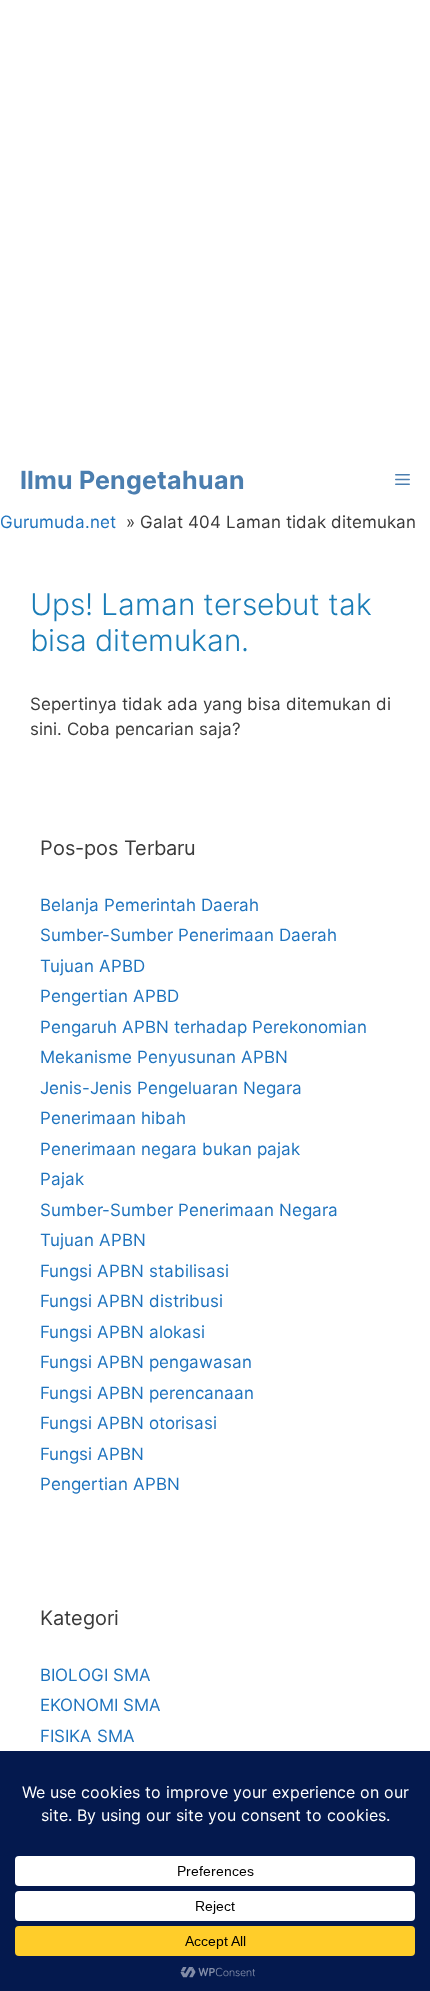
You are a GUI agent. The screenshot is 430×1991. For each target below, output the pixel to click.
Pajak (62, 1179)
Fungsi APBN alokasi (122, 1332)
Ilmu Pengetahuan (132, 480)
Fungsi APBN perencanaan (147, 1393)
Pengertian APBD (109, 996)
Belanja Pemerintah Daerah (149, 905)
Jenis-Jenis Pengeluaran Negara (171, 1088)
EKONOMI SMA (100, 1705)
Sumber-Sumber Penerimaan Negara (189, 1210)
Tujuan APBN (93, 1240)
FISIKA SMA (87, 1736)
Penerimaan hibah (113, 1118)
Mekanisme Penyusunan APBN (164, 1057)
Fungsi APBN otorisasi (128, 1423)
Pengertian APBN (110, 1484)
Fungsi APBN (92, 1454)
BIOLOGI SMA (95, 1675)
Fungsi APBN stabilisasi (134, 1271)
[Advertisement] (215, 225)
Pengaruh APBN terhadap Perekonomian (203, 1027)
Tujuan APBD (92, 966)
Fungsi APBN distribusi (131, 1301)
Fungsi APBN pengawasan (146, 1362)
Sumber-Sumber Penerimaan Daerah (188, 935)
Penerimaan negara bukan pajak (170, 1149)
